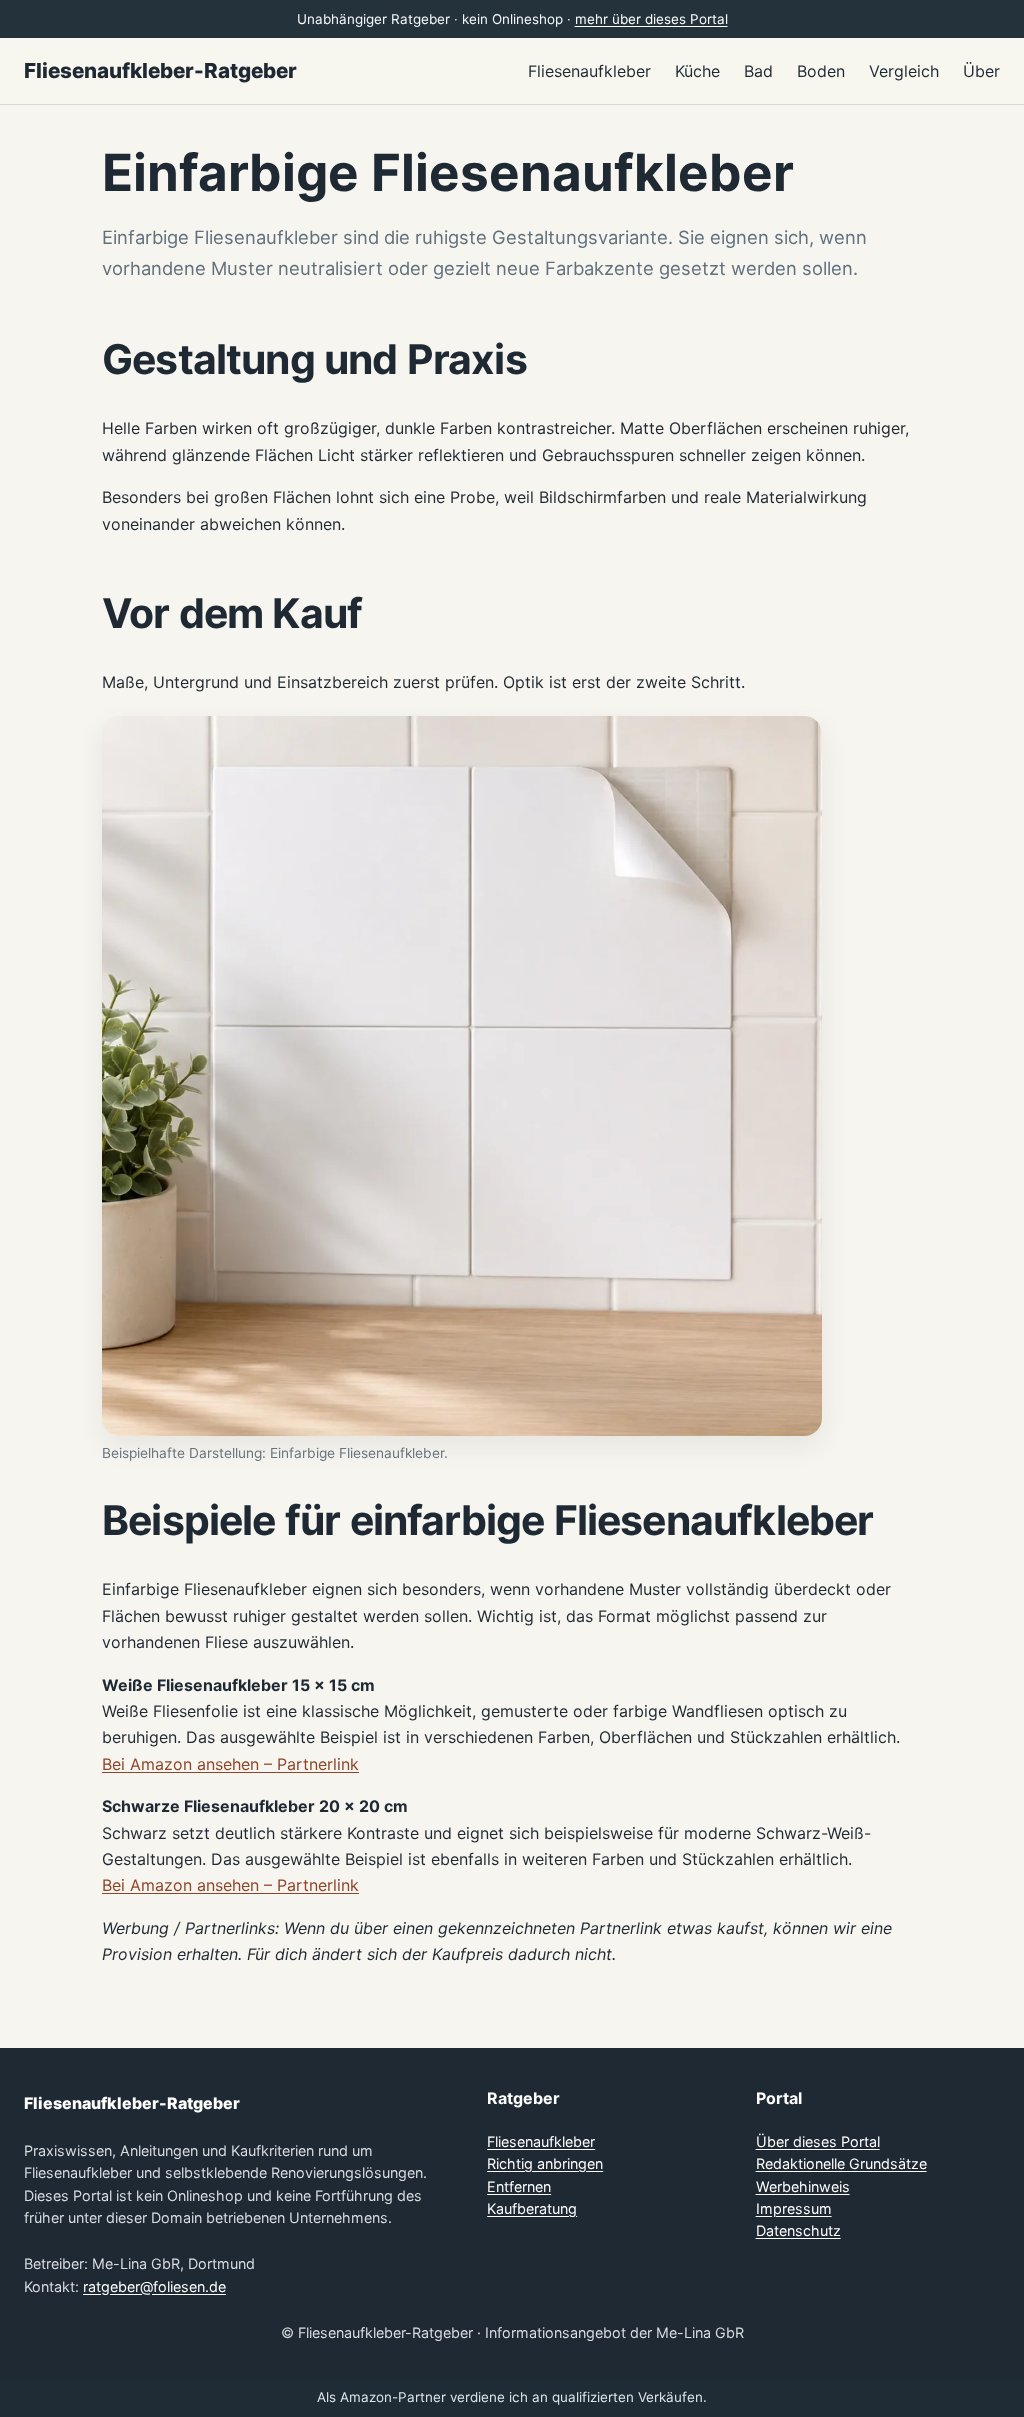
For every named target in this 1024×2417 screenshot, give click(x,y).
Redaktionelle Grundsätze (841, 2163)
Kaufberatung (532, 2208)
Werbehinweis (803, 2186)
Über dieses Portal (818, 2141)
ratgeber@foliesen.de (154, 2286)
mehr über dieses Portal (651, 19)
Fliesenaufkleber (541, 2141)
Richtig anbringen (545, 2163)
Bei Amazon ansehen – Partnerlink (230, 1764)
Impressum (794, 2208)
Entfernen (519, 2186)
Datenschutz (798, 2230)
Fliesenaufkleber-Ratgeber (160, 70)
